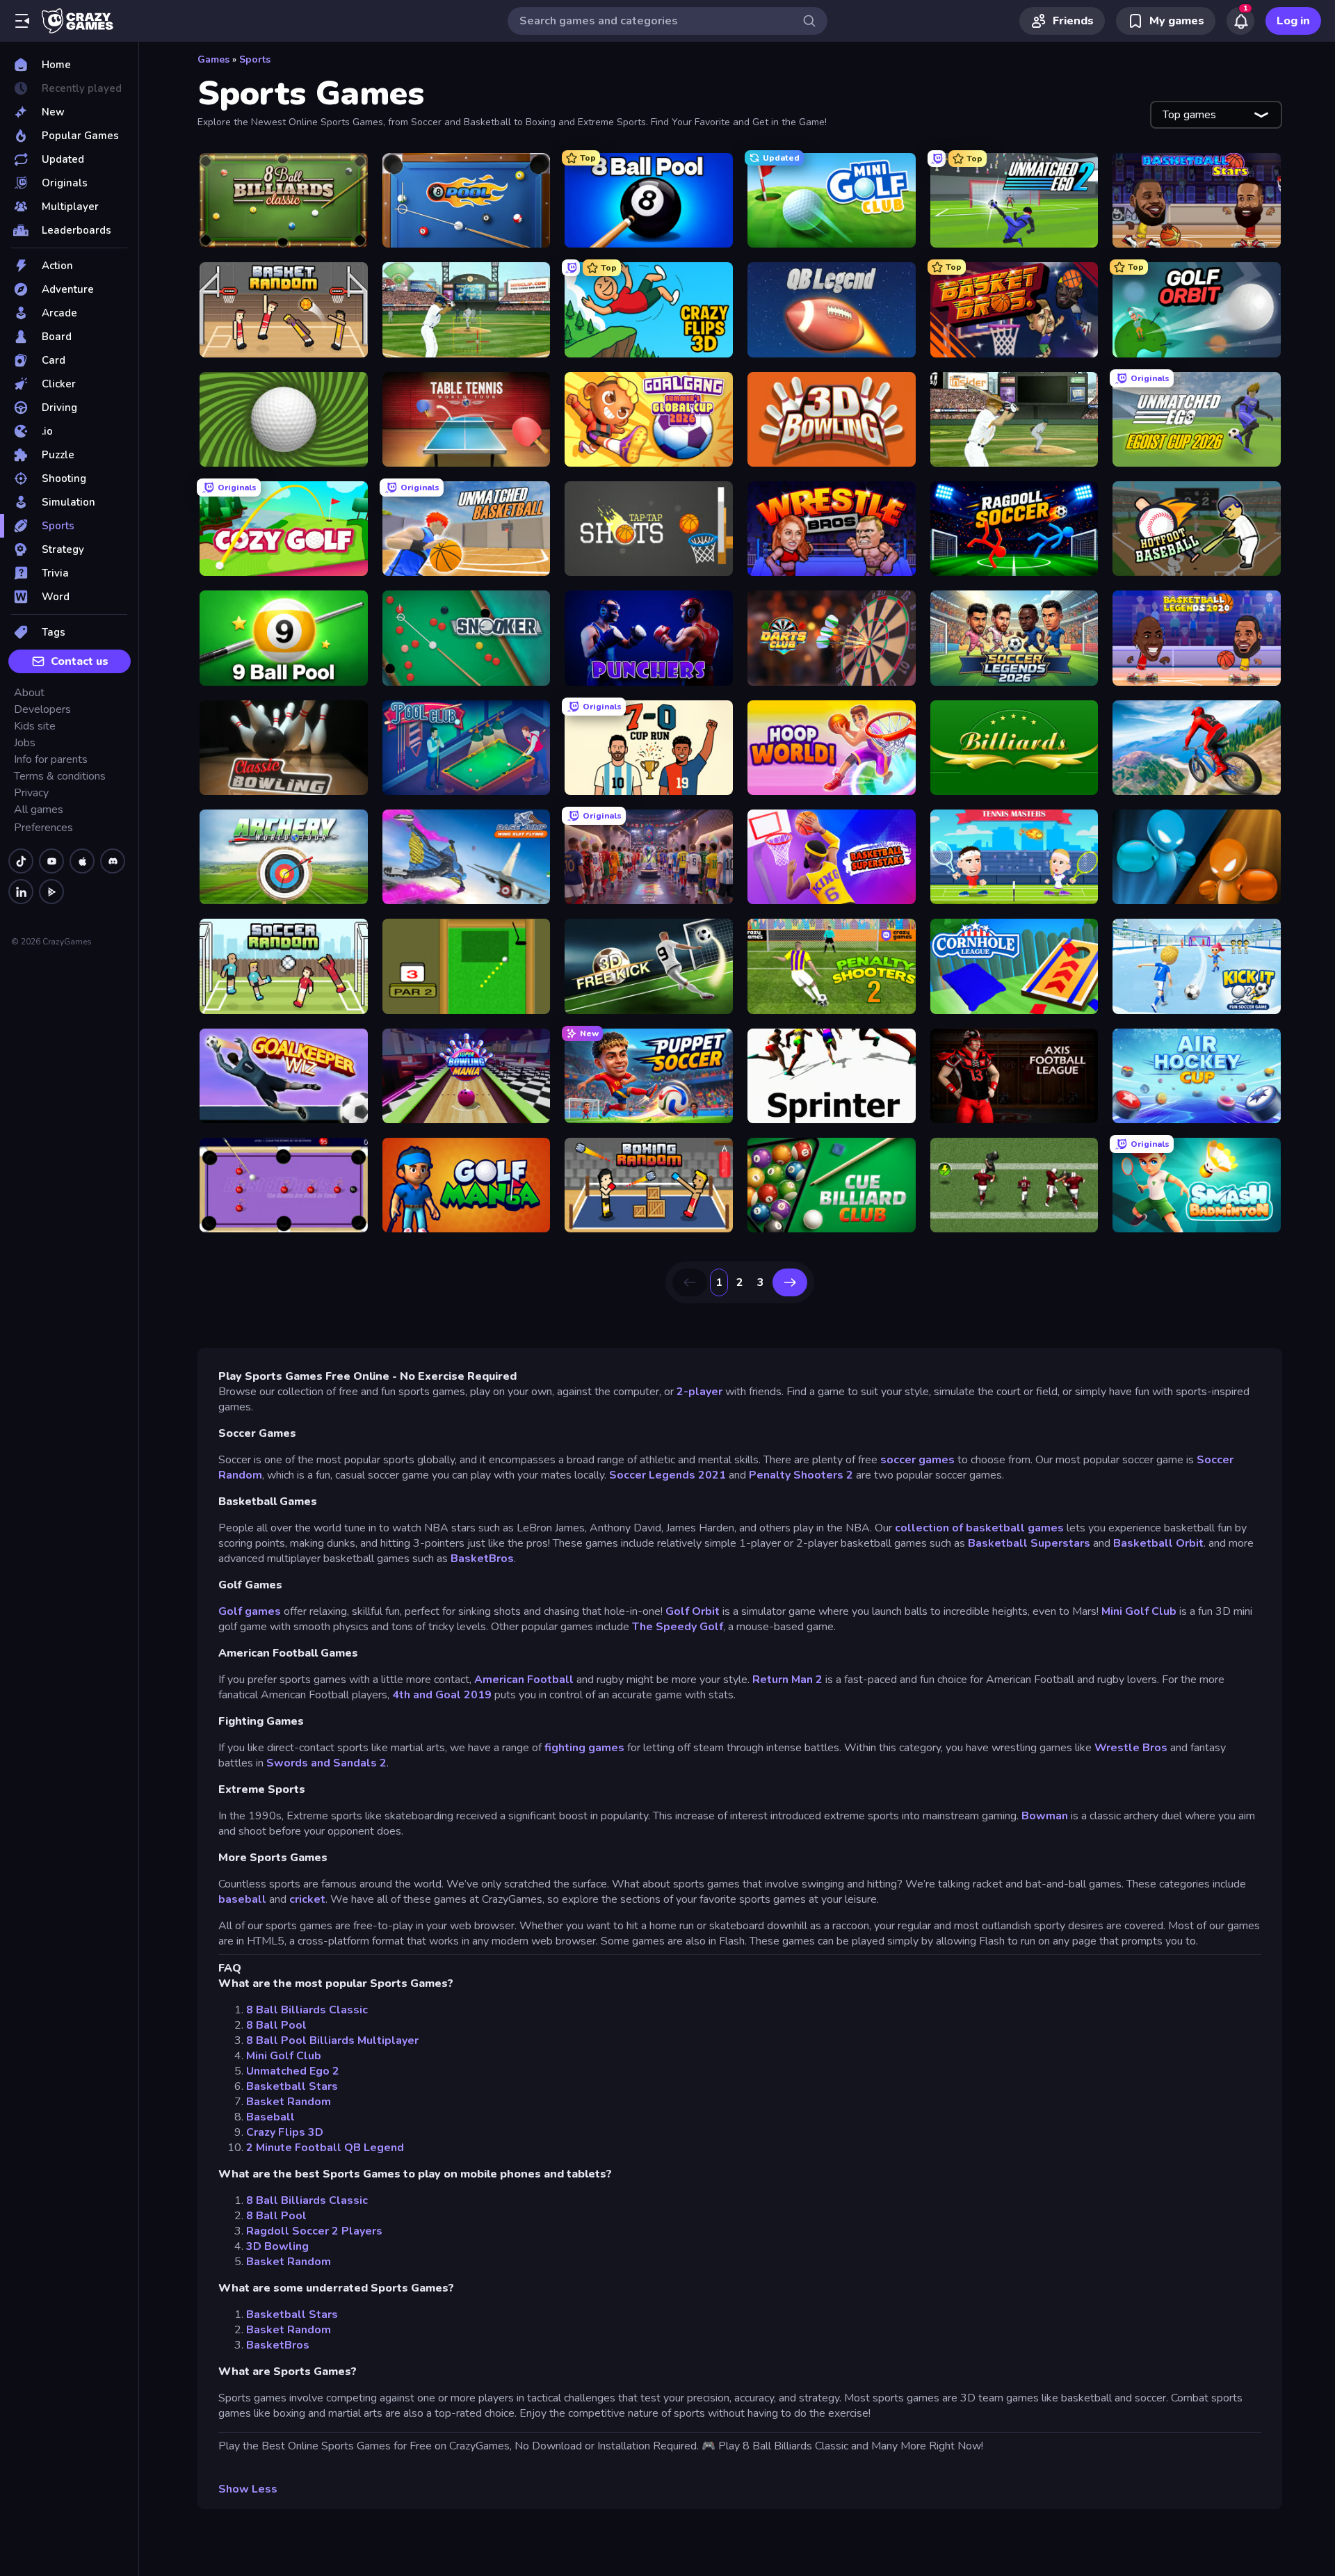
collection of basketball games (979, 1528)
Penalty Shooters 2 (801, 1475)
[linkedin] (21, 892)
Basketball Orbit (1158, 1543)
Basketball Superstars (1029, 1543)
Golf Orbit (693, 1611)
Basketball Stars (292, 2086)
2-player (699, 1392)
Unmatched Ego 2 (293, 2071)
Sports (255, 59)
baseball (242, 1899)
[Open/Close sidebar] (22, 21)
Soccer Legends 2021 (667, 1475)
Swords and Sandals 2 (326, 1763)
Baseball (270, 2117)
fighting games (584, 1748)
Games (213, 59)
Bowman (1045, 1816)
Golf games (250, 1611)
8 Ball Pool (276, 2025)
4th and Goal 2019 (442, 1695)
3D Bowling (277, 2246)
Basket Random (289, 2102)
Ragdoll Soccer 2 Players (314, 2231)
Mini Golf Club (1139, 1611)
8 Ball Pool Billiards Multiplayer (332, 2040)
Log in (1293, 21)
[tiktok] (21, 861)
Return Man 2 (787, 1680)
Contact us (80, 661)
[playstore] (51, 892)
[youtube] (51, 861)
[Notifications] (1240, 21)
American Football (524, 1680)
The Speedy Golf (678, 1627)
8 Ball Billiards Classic (307, 2010)
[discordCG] (113, 861)
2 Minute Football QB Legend (325, 2148)
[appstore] (82, 861)
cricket (307, 1899)
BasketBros (482, 1559)
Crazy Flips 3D (285, 2132)
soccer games (917, 1460)
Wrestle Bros (1131, 1748)
